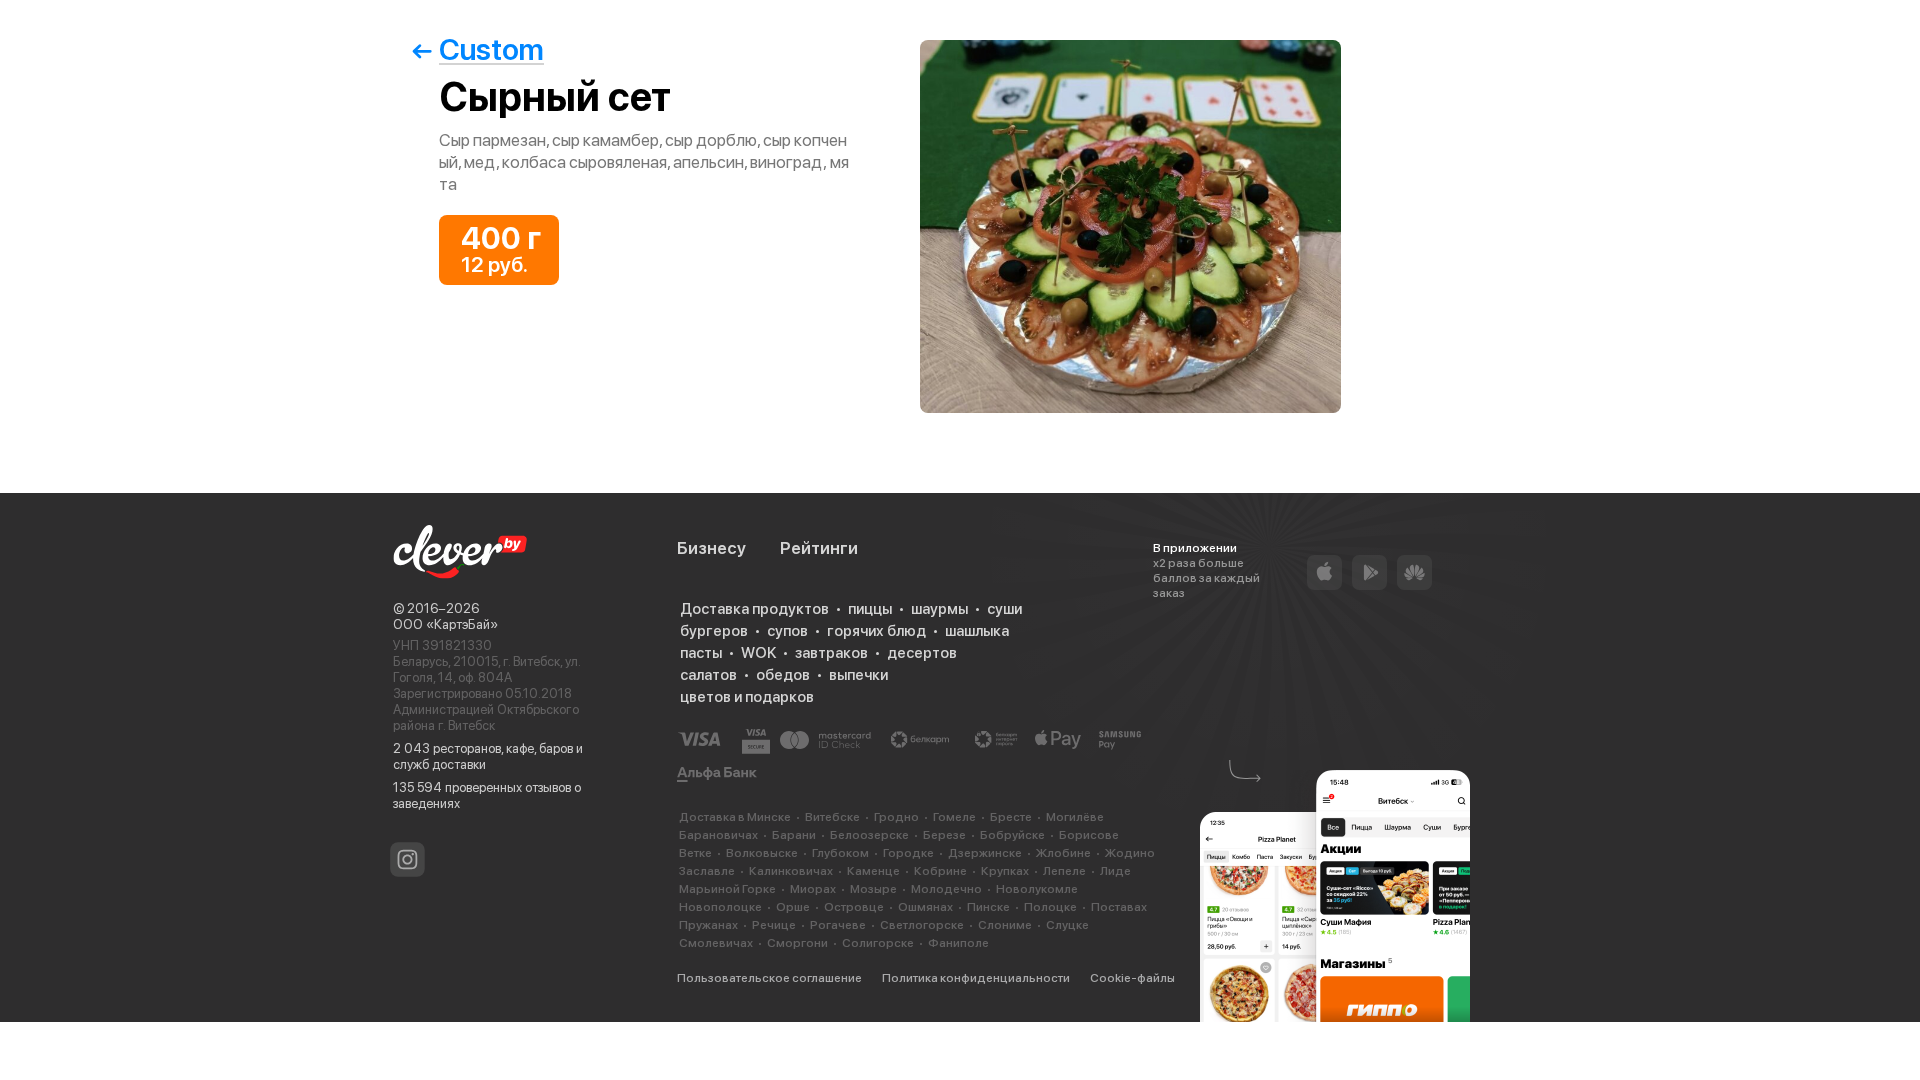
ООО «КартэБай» (445, 624)
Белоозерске (869, 835)
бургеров (714, 631)
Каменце (873, 871)
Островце (854, 907)
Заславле (707, 871)
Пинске (988, 907)
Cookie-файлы (1132, 978)
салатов (708, 675)
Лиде (1115, 871)
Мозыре (873, 889)
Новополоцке (720, 907)
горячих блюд (876, 631)
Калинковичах (791, 871)
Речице (774, 925)
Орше (793, 907)
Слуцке (1067, 925)
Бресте (1011, 817)
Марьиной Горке (727, 889)
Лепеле (1064, 871)
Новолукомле (1037, 889)
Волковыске (762, 853)
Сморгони (797, 943)
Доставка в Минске (735, 817)
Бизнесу (711, 548)
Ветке (695, 853)
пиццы (870, 609)
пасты (701, 653)
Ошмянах (925, 907)
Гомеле (954, 817)
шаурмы (939, 609)
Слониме (1005, 925)
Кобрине (940, 871)
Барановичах (718, 835)
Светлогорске (922, 925)
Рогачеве (838, 925)
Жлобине (1063, 853)
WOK (758, 653)
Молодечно (946, 889)
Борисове (1089, 835)
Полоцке (1050, 907)
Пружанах (708, 925)
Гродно (896, 817)
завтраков (831, 653)
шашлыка (977, 631)
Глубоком (840, 853)
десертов (922, 653)
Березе (944, 835)
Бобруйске (1012, 835)
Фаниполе (958, 943)
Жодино (1130, 853)
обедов (783, 675)
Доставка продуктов (754, 609)
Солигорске (878, 943)
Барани (794, 835)
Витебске (832, 817)
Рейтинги (819, 548)
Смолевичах (716, 943)
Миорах (813, 889)
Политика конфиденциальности (976, 978)
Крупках (1005, 871)
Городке (908, 853)
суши (1004, 609)
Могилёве (1075, 817)
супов (787, 631)
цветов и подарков (747, 697)
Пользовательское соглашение (769, 978)
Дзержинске (985, 853)
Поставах (1119, 907)
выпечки (858, 675)
